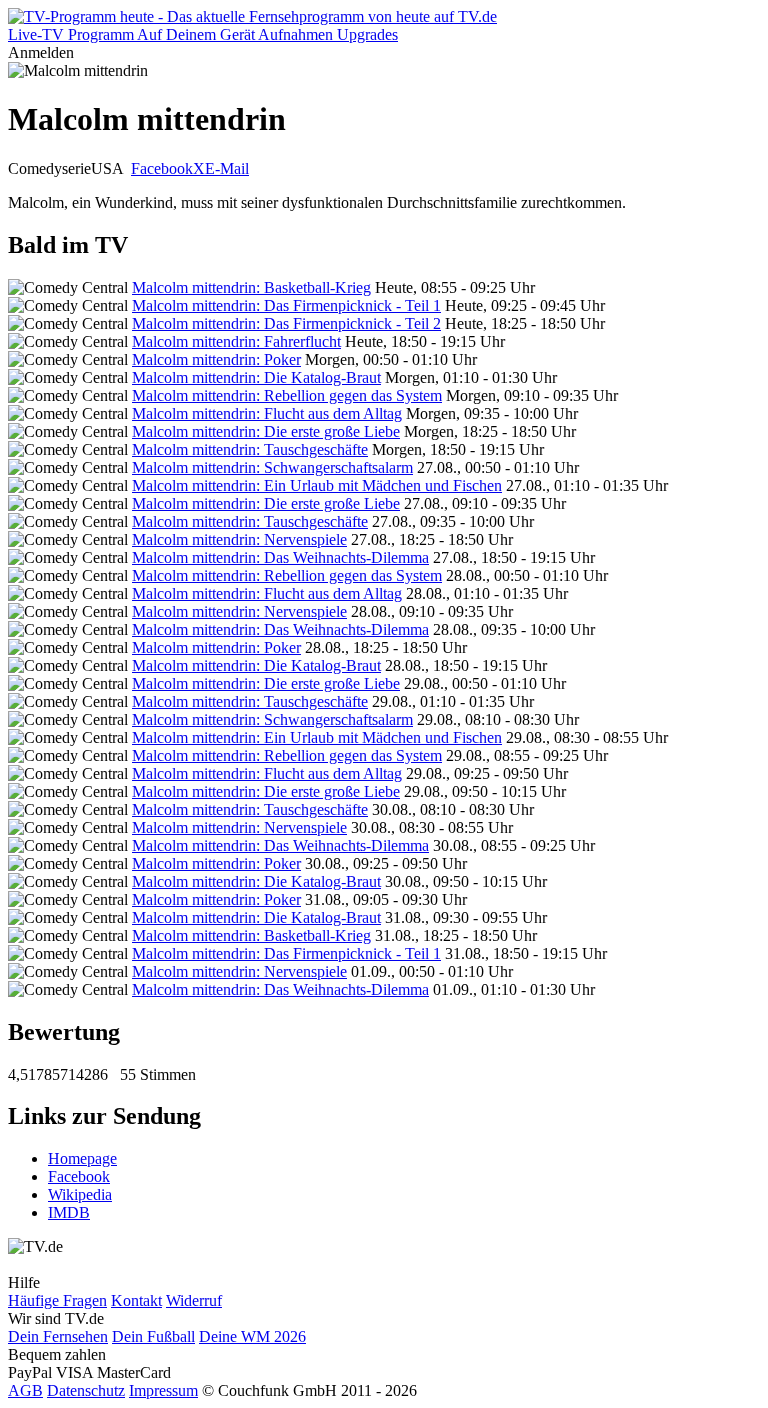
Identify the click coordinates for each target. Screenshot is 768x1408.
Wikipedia (80, 1194)
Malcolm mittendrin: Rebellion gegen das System (287, 395)
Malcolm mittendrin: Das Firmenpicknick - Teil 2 (286, 323)
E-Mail (227, 168)
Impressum (163, 1390)
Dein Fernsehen (58, 1336)
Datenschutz (86, 1390)
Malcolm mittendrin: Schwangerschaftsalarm (272, 467)
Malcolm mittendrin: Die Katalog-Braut (256, 377)
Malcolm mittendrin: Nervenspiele (239, 539)
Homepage (82, 1158)
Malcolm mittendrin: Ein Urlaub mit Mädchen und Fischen (317, 485)
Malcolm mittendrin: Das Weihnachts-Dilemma (280, 557)
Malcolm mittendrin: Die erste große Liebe (266, 431)
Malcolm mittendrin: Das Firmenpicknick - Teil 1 (286, 305)
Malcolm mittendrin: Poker (216, 359)
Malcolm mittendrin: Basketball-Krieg (251, 287)
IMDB (69, 1212)
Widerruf (194, 1300)
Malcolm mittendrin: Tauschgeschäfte (250, 449)
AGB (25, 1390)
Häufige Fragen (57, 1300)
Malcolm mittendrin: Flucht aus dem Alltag (267, 413)
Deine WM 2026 (252, 1336)
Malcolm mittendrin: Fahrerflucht (236, 341)
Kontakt (136, 1300)
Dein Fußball (153, 1336)
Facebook (162, 168)
